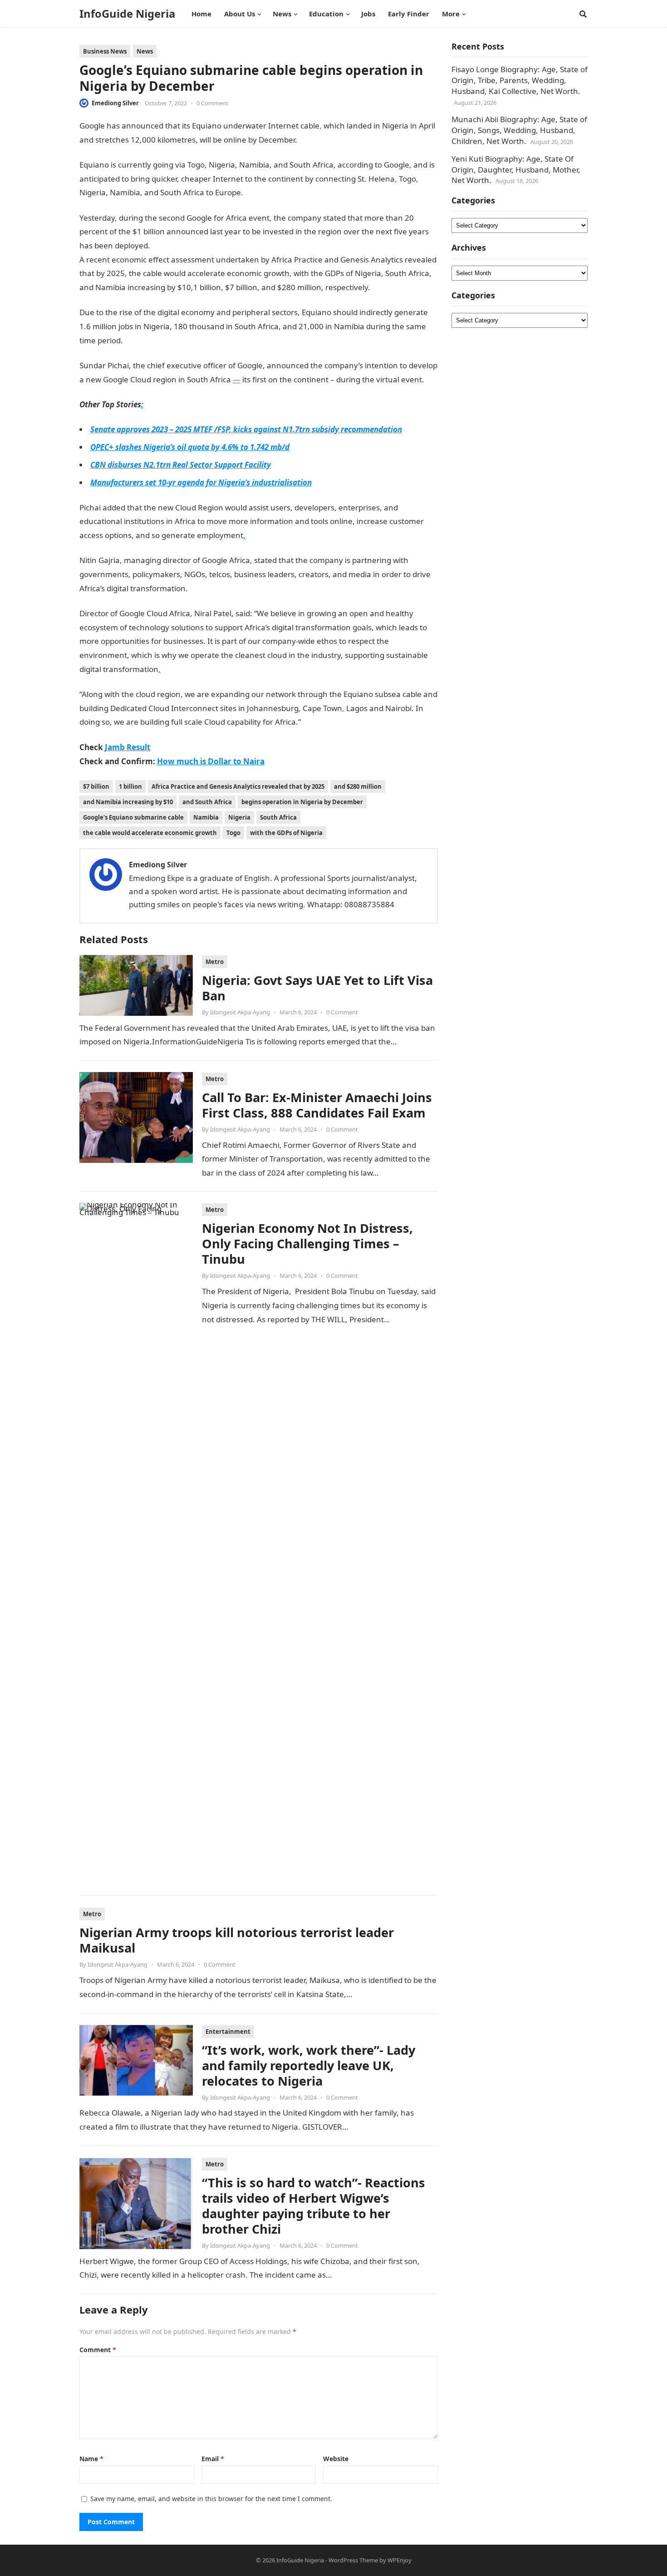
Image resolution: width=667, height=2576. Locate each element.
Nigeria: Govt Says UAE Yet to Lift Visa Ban (317, 988)
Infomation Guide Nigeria (343, 140)
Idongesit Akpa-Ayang (240, 1012)
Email (213, 2459)
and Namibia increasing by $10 (128, 802)
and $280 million (358, 786)
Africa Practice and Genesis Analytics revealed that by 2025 (238, 786)
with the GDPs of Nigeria (286, 833)
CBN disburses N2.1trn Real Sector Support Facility (181, 465)
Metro (215, 962)
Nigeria (239, 817)
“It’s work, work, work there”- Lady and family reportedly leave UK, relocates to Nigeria (309, 2065)
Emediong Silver (115, 103)
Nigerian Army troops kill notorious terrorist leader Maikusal (237, 1940)
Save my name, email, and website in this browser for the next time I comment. (211, 2499)
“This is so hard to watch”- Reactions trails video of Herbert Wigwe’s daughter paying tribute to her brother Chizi (314, 2206)
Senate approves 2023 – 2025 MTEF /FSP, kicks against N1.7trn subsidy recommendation (246, 429)
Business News (105, 51)
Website (336, 2459)
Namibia (206, 817)
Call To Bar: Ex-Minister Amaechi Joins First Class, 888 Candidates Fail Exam (317, 1105)
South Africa (278, 817)
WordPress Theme (353, 2560)
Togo (233, 833)
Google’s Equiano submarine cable (133, 817)
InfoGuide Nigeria (127, 14)
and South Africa (207, 802)
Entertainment (228, 2032)
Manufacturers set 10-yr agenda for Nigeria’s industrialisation (201, 482)
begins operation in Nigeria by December (302, 802)
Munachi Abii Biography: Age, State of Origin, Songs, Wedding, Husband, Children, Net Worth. (519, 130)
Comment (98, 2350)
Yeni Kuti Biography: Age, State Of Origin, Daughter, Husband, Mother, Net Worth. (516, 170)
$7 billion (96, 786)
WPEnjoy (400, 2560)
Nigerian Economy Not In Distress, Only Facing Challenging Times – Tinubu (307, 1244)
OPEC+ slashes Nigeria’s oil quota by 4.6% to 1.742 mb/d (190, 447)
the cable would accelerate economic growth (150, 833)
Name (91, 2459)
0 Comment (212, 103)
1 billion (130, 786)
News (145, 51)
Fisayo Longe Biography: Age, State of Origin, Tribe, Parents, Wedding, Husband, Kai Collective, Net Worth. (520, 80)
